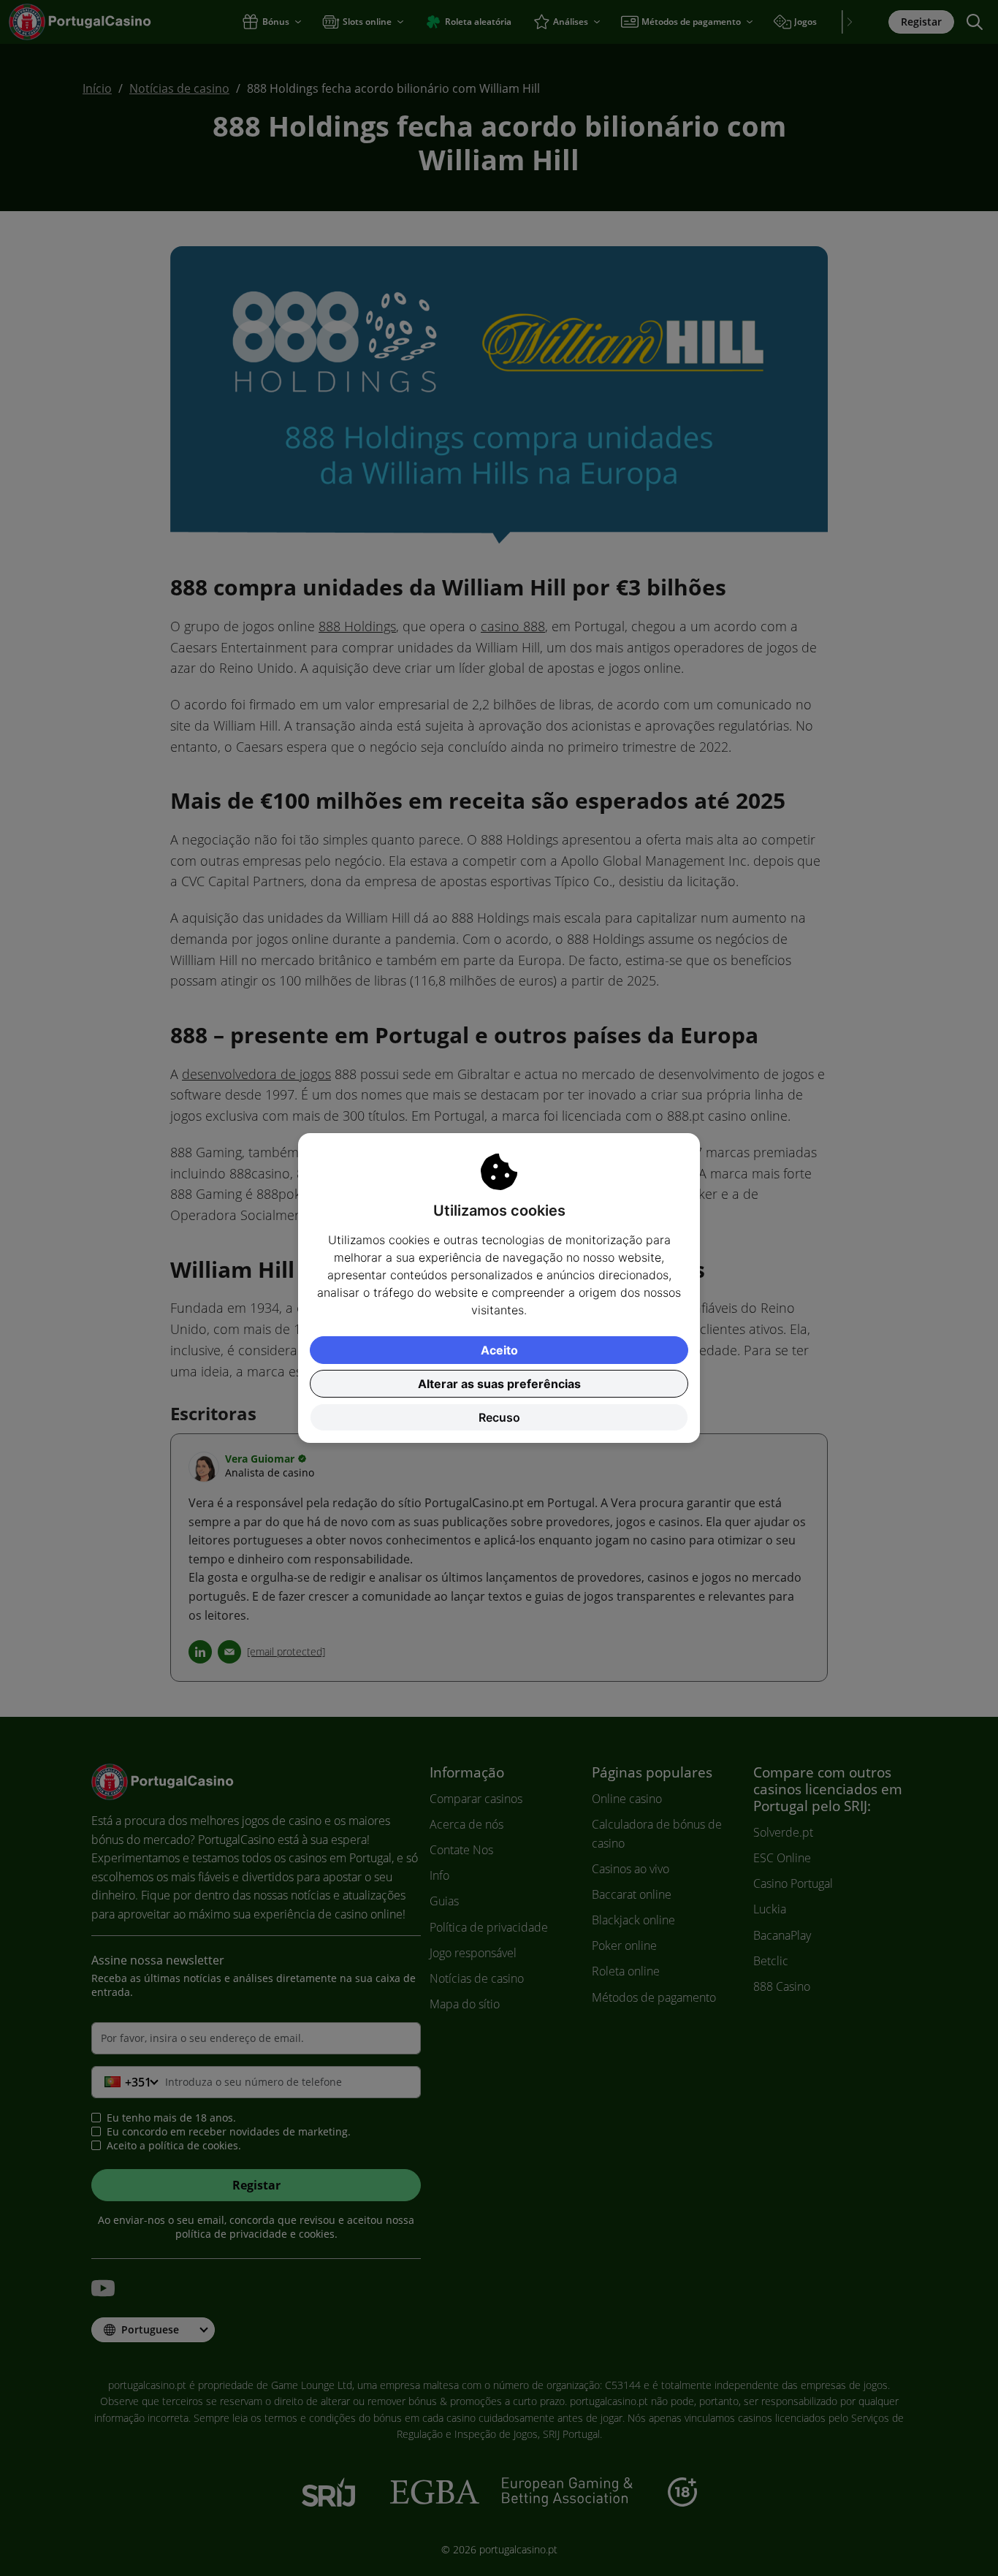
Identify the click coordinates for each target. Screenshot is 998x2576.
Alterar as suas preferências (499, 1384)
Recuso (499, 1417)
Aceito (499, 1350)
